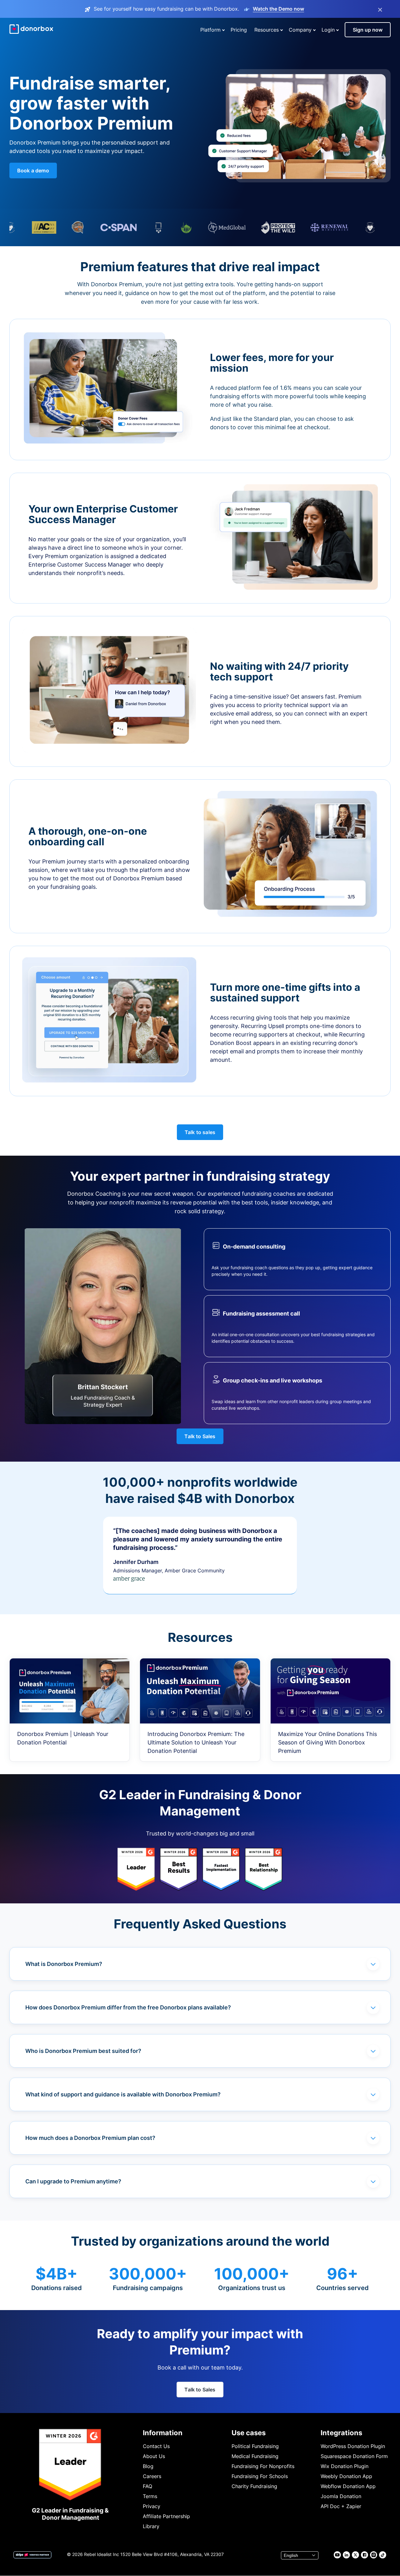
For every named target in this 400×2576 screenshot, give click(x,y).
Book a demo (33, 171)
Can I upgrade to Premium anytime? (73, 2181)
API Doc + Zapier (341, 2506)
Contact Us (156, 2446)
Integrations (341, 2433)
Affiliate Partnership (166, 2516)
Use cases (249, 2433)
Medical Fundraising (255, 2456)
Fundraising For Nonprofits (263, 2466)
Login (328, 30)
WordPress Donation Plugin (353, 2446)
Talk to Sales (200, 1436)
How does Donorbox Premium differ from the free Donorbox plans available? (128, 2007)
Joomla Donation (341, 2496)
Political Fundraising (255, 2446)
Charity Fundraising (254, 2486)
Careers (152, 2476)
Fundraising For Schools (260, 2476)
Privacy (152, 2506)
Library (151, 2526)
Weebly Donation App (346, 2476)
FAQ (147, 2486)
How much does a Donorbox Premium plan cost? (90, 2138)
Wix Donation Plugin (345, 2466)
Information (163, 2433)
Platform (210, 30)
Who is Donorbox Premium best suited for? (83, 2051)
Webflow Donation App (348, 2486)
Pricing (239, 30)
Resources (267, 30)
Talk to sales (200, 1132)
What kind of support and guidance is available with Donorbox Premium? (123, 2094)
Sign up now (368, 30)
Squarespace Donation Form (354, 2456)
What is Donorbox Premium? (64, 1964)
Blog (148, 2466)
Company (300, 30)
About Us (154, 2456)
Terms (150, 2496)
